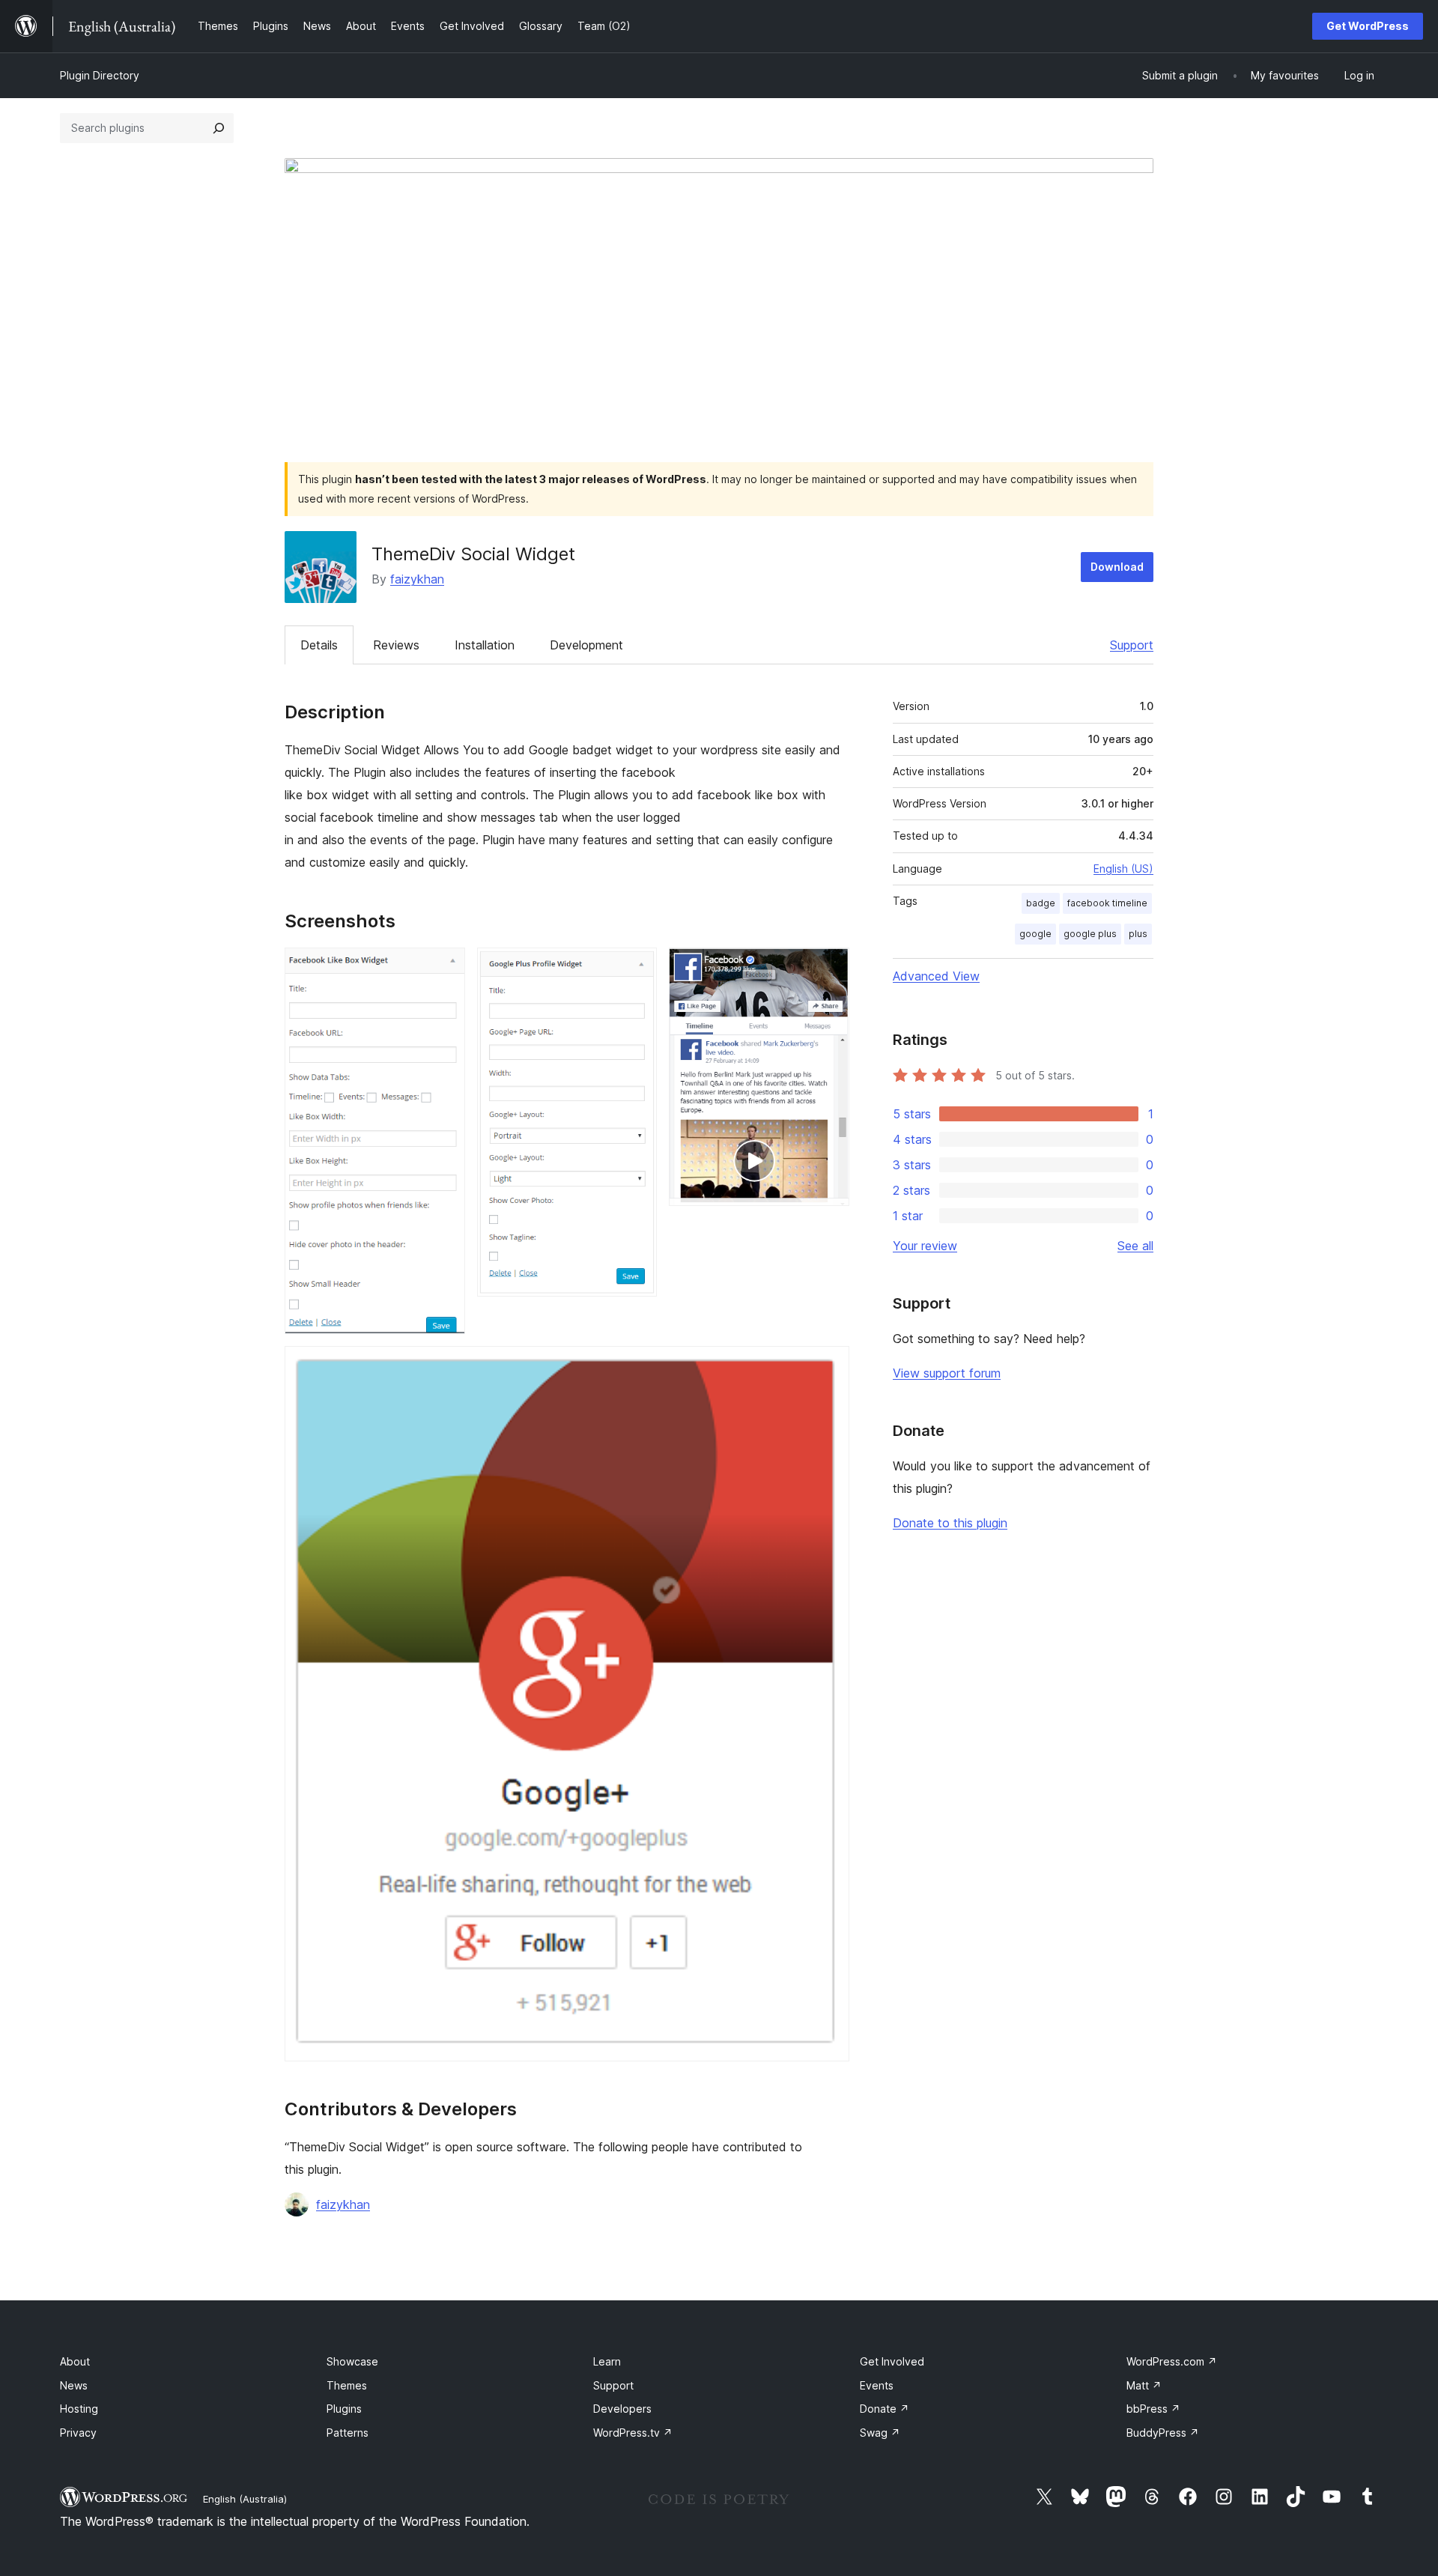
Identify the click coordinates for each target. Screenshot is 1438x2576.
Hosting (79, 2409)
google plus (1090, 934)
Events (877, 2385)
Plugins (344, 2409)
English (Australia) (245, 2499)
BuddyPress (1163, 2433)
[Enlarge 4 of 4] (829, 1366)
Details (319, 645)
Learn (607, 2361)
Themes (347, 2385)
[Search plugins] (219, 128)
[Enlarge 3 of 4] (829, 968)
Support (1132, 645)
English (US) (1123, 869)
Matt (1144, 2385)
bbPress (1153, 2409)
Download (1117, 567)
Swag (880, 2433)
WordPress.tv (633, 2433)
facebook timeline (1107, 903)
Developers (622, 2409)
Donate (885, 2409)
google (1035, 934)
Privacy (78, 2433)
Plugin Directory (100, 75)
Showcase (352, 2361)
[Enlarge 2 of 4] (637, 968)
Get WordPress (1368, 26)
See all (1135, 1246)
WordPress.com (1172, 2361)
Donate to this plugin (950, 1523)
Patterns (348, 2433)
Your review (925, 1246)
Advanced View (936, 976)
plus (1138, 934)
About (75, 2361)
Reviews (396, 645)
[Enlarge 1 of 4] (445, 968)
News (74, 2385)
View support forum (947, 1373)
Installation (485, 645)
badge (1041, 903)
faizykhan (417, 579)
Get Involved (892, 2361)
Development (586, 645)
